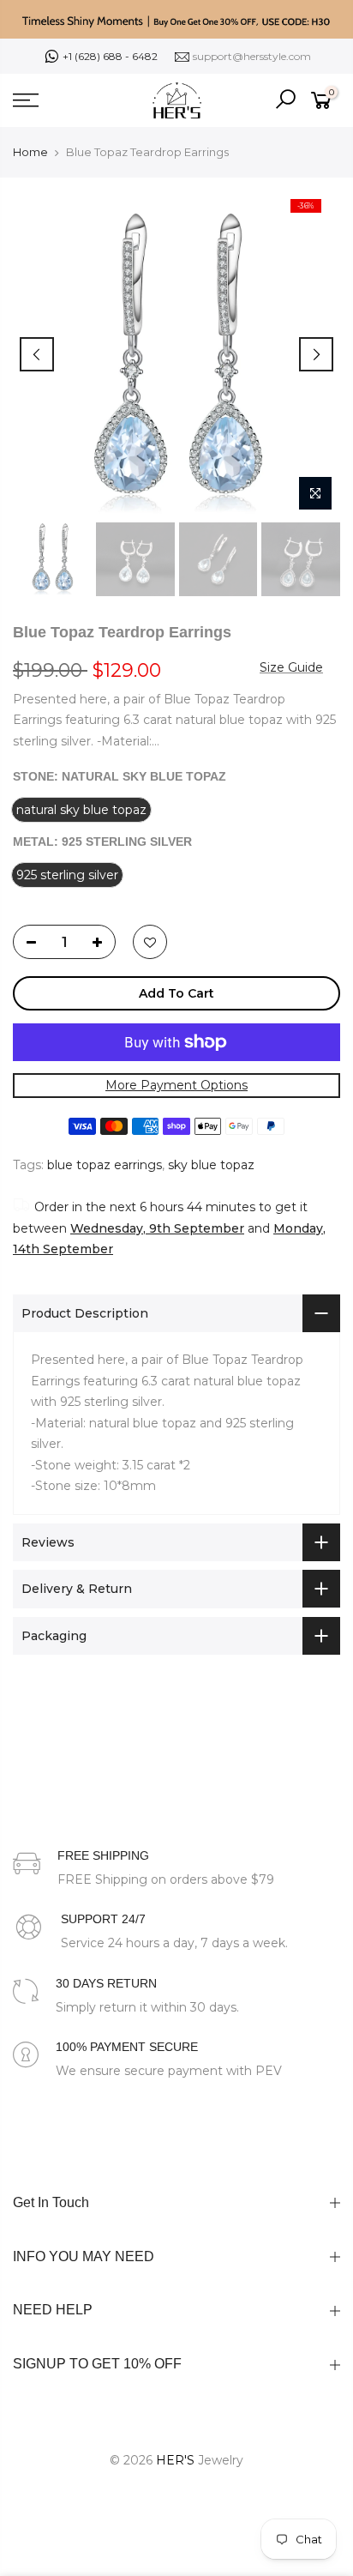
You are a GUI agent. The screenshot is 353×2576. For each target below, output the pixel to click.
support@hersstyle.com (252, 56)
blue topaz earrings (105, 1165)
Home (30, 152)
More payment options (176, 1085)
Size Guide (291, 667)
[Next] (316, 354)
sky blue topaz (211, 1165)
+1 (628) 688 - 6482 (110, 56)
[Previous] (37, 354)
